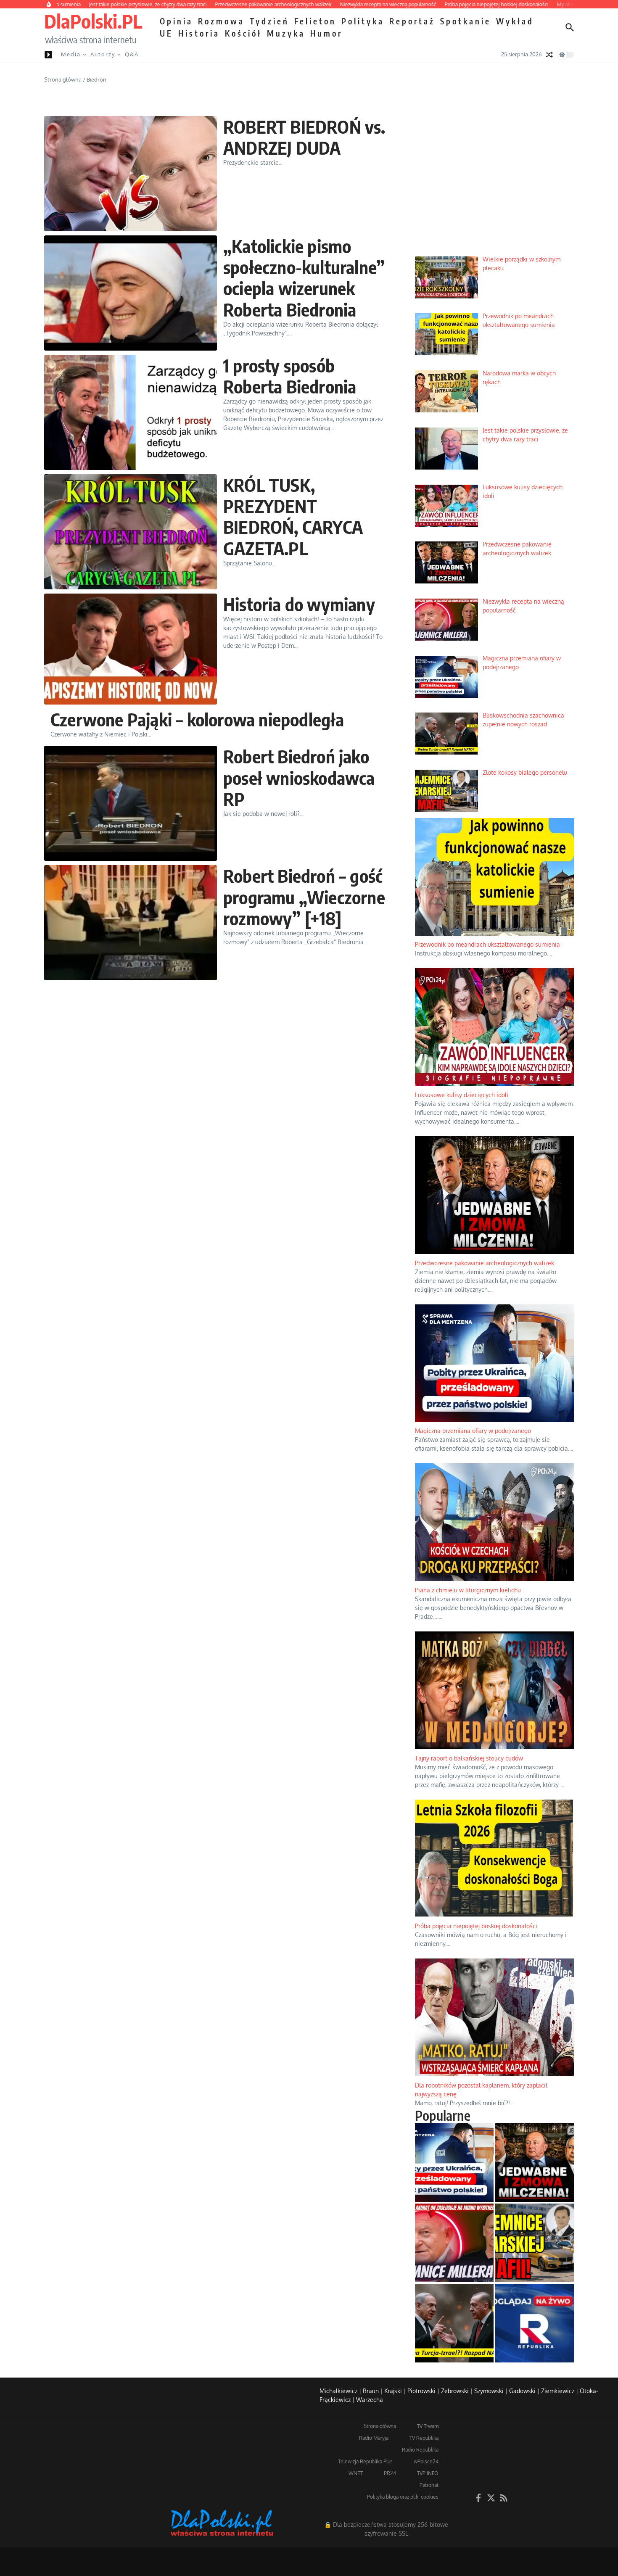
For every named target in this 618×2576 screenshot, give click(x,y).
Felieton (315, 21)
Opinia (176, 21)
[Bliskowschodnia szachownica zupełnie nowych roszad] (454, 2323)
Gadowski (522, 2391)
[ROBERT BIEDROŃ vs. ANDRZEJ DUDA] (131, 174)
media (71, 54)
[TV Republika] (535, 2323)
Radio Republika (420, 2450)
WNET (356, 2473)
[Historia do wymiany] (131, 649)
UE (166, 33)
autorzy (103, 54)
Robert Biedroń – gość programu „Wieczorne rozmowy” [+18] (304, 897)
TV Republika (424, 2438)
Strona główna (63, 79)
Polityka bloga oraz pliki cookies (403, 2497)
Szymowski (489, 2391)
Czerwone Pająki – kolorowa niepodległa (197, 719)
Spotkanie (466, 21)
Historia (199, 33)
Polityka (363, 21)
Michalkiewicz (338, 2391)
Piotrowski (421, 2391)
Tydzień (269, 21)
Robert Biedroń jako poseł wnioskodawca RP (299, 777)
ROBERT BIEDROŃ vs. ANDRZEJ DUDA (304, 137)
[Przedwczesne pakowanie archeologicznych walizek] (535, 2163)
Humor (326, 33)
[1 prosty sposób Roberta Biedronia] (131, 412)
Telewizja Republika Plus (365, 2461)
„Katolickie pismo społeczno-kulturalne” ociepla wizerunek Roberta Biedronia (304, 278)
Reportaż (412, 21)
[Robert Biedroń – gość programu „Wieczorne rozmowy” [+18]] (131, 923)
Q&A (132, 54)
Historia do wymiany (299, 604)
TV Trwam (428, 2426)
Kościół (243, 33)
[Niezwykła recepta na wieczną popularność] (454, 2243)
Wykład (515, 21)
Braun (371, 2391)
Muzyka (286, 33)
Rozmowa (221, 21)
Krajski (393, 2391)
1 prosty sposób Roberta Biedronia (290, 376)
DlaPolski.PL (93, 21)
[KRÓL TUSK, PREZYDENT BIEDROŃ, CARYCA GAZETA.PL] (131, 532)
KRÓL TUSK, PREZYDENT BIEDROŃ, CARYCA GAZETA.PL (293, 516)
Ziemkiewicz (558, 2391)
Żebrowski (455, 2391)
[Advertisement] (494, 185)
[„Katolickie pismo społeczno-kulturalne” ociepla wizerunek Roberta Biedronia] (131, 293)
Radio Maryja (374, 2438)
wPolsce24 (426, 2461)
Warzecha (370, 2400)
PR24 (390, 2473)
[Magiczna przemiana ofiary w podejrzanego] (454, 2163)
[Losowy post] (549, 55)
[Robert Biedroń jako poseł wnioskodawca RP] (131, 803)
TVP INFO (428, 2473)
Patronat (429, 2485)
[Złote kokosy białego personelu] (535, 2243)
